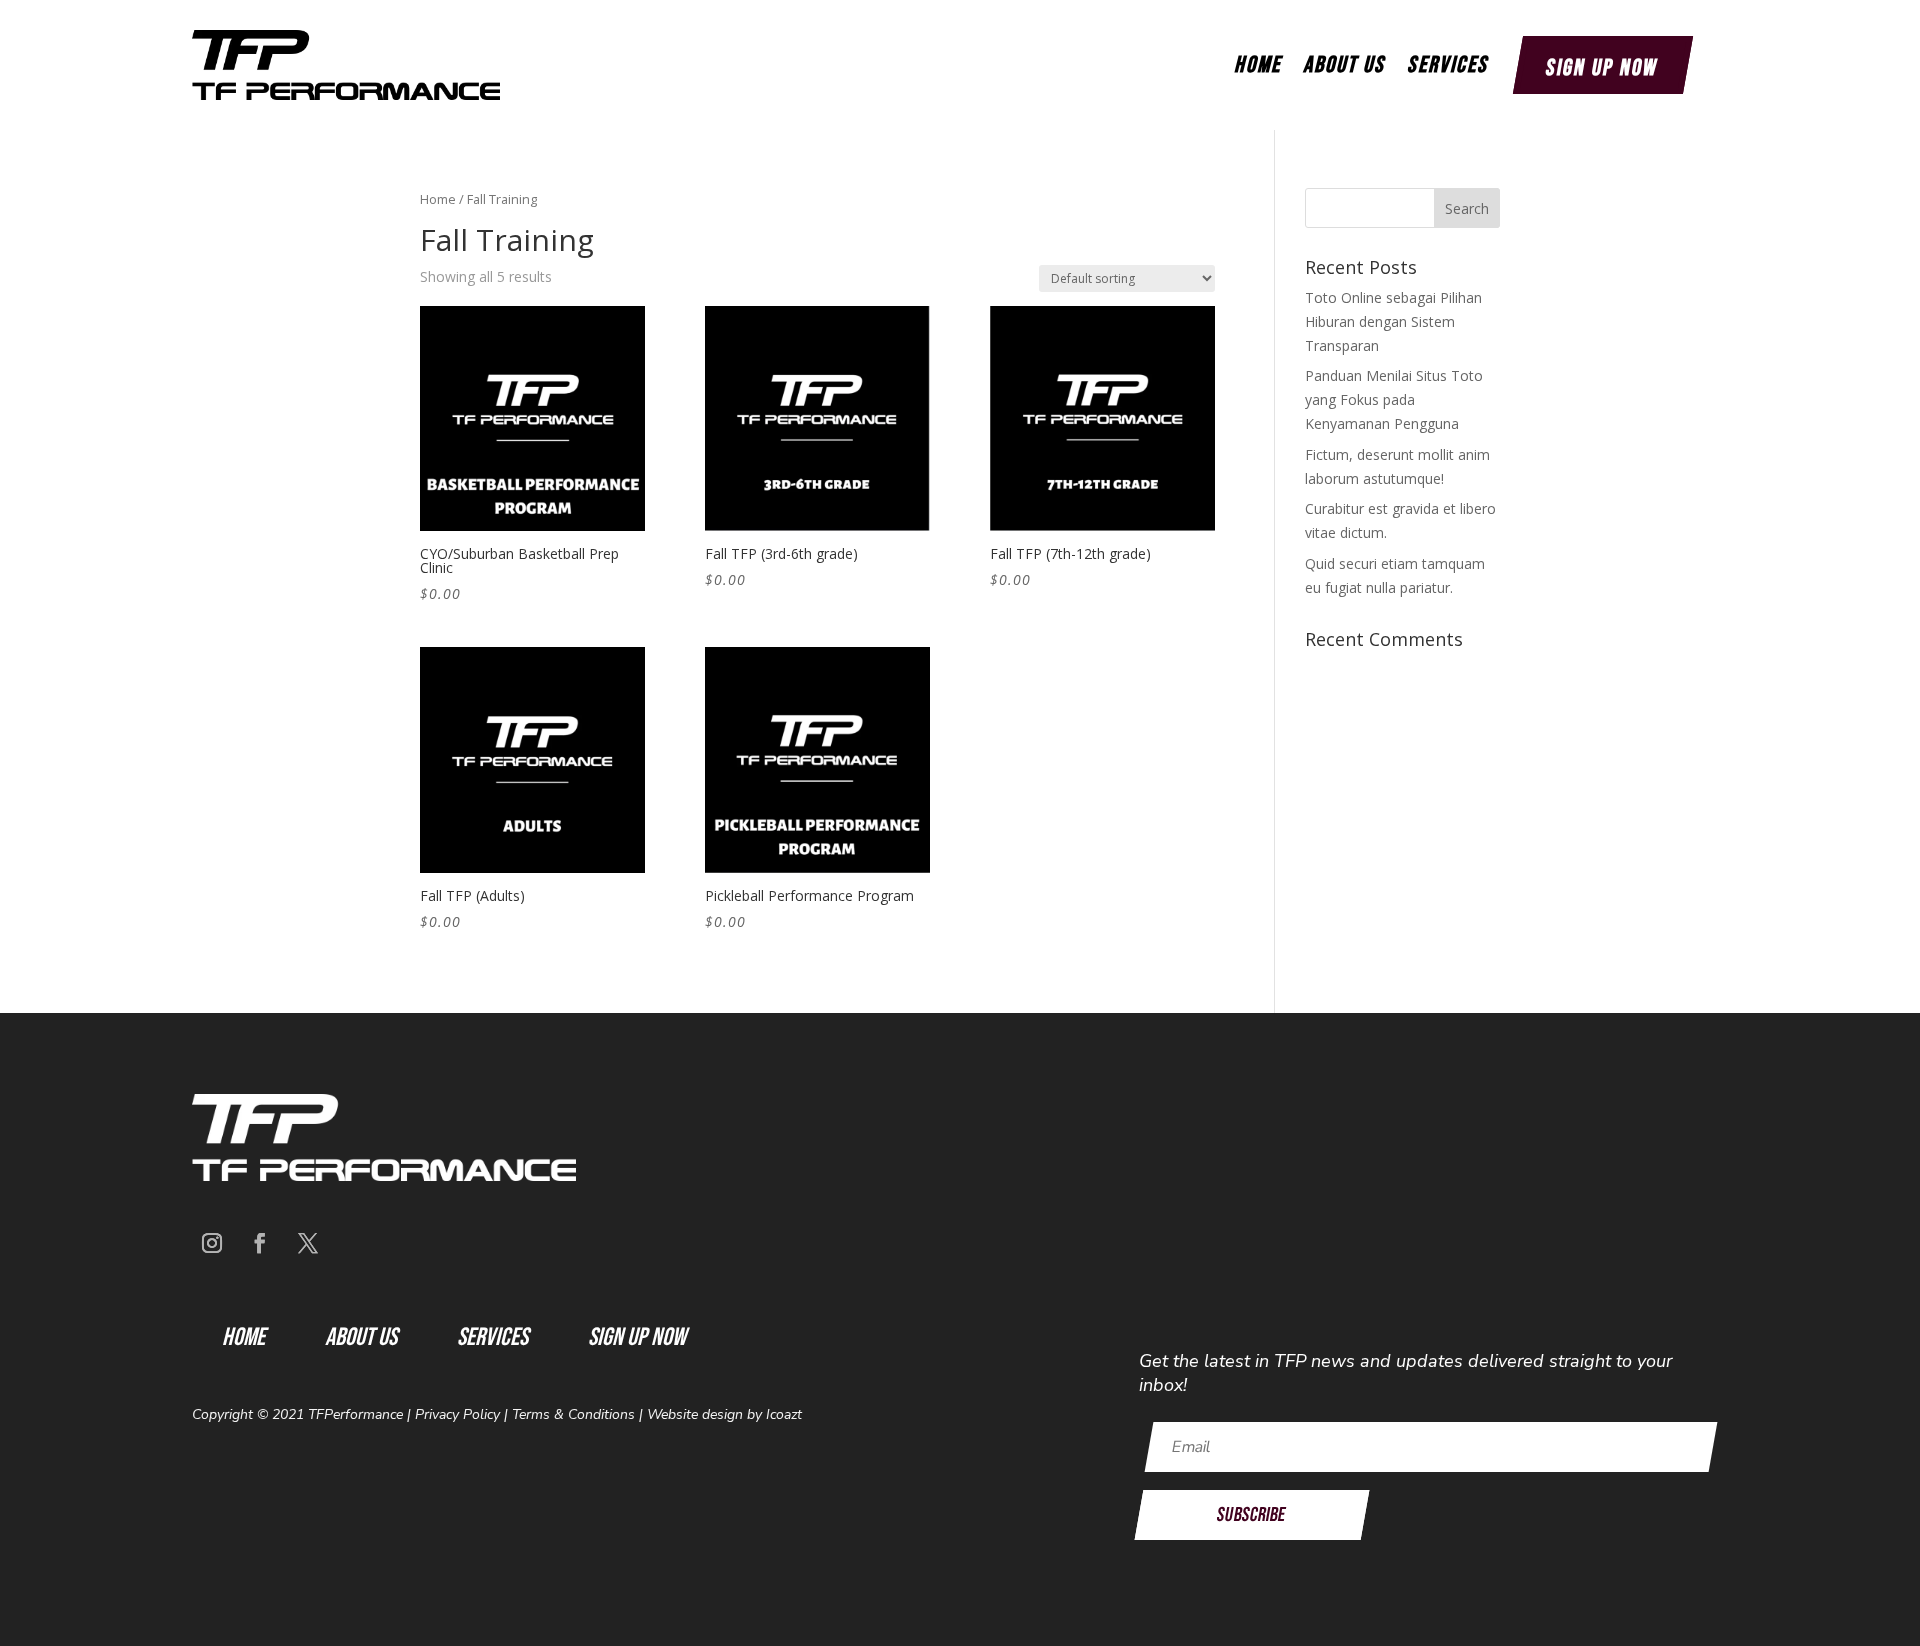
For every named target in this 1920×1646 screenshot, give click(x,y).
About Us (1344, 65)
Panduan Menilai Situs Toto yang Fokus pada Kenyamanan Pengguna (1394, 399)
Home (1257, 65)
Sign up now (1602, 68)
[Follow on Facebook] (260, 1243)
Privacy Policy (457, 1414)
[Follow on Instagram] (212, 1243)
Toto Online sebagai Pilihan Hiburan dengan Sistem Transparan (1393, 321)
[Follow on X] (308, 1243)
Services (1447, 65)
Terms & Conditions (573, 1414)
